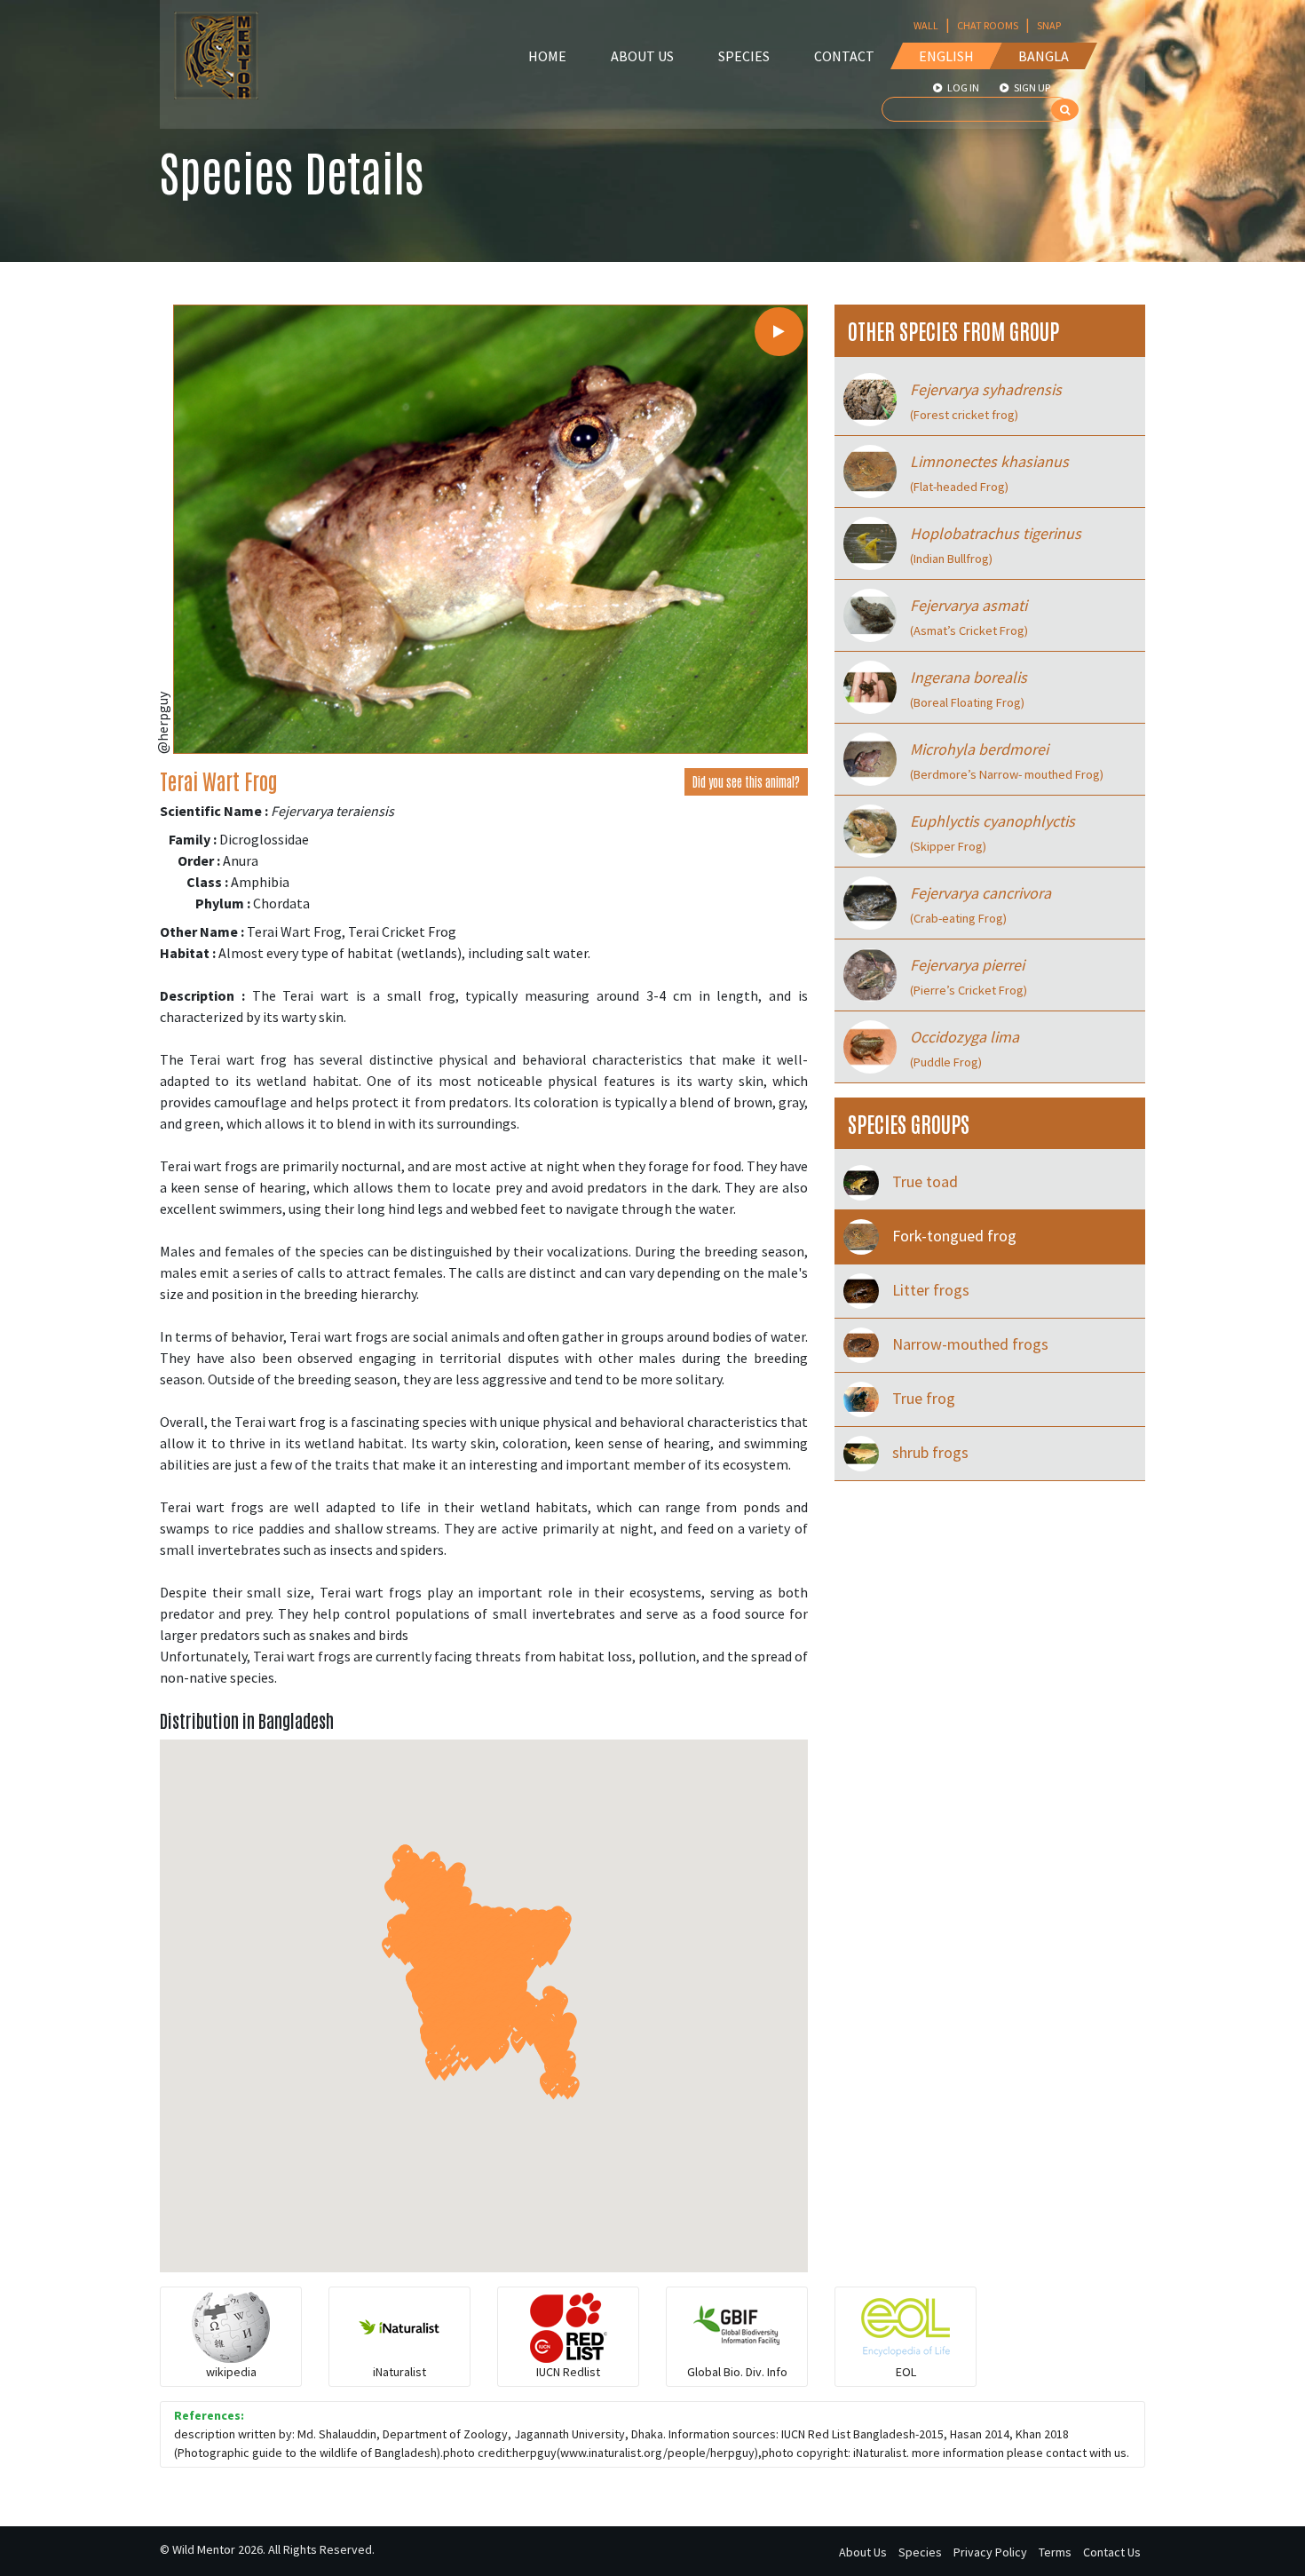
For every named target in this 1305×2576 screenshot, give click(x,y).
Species (744, 56)
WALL (926, 25)
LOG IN (962, 87)
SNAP (1049, 25)
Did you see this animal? (746, 781)
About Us (642, 56)
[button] (435, 2069)
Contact (844, 56)
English (946, 56)
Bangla (1044, 56)
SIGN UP (1031, 87)
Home (547, 56)
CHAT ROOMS (988, 25)
